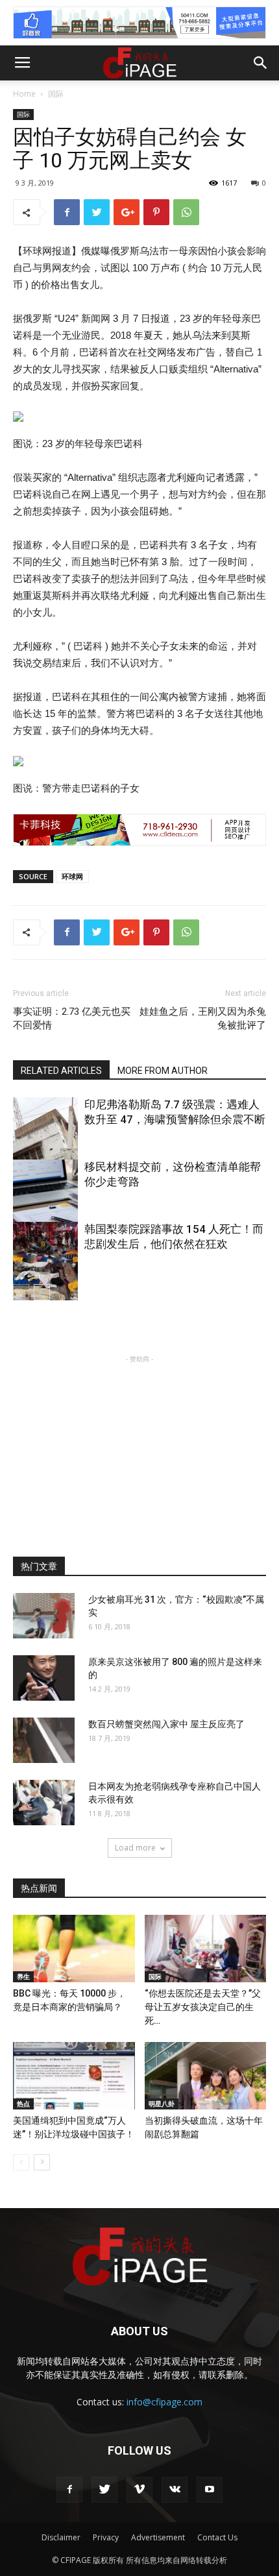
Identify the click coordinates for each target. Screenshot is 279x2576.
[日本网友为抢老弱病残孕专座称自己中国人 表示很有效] (44, 1803)
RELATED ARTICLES (61, 1071)
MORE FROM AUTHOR (163, 1071)
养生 (23, 1976)
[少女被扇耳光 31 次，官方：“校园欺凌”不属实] (44, 1616)
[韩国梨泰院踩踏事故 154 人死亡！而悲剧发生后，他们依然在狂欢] (45, 1270)
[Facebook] (69, 2490)
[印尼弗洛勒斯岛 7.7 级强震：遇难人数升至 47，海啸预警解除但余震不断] (45, 1146)
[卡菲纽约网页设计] (139, 830)
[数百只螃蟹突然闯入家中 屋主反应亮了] (44, 1740)
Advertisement (158, 2537)
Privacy (106, 2537)
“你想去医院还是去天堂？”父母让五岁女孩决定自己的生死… (203, 2007)
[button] (261, 63)
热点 (23, 2104)
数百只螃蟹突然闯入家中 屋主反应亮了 (166, 1724)
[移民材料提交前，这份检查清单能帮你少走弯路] (45, 1208)
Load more (135, 1848)
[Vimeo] (139, 2490)
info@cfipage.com (164, 2402)
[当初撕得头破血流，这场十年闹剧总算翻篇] (206, 2076)
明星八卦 (162, 2104)
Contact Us (217, 2537)
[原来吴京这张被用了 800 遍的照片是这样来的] (44, 1678)
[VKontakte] (175, 2490)
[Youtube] (210, 2490)
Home (24, 94)
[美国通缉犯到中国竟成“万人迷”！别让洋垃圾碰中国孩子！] (74, 2076)
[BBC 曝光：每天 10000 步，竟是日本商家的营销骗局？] (74, 1949)
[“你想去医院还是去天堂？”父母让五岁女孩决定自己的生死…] (206, 1949)
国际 (56, 94)
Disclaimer (61, 2537)
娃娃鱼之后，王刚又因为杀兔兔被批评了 (203, 1018)
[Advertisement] (139, 1447)
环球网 (72, 876)
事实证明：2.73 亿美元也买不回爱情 (72, 1018)
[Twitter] (104, 2490)
